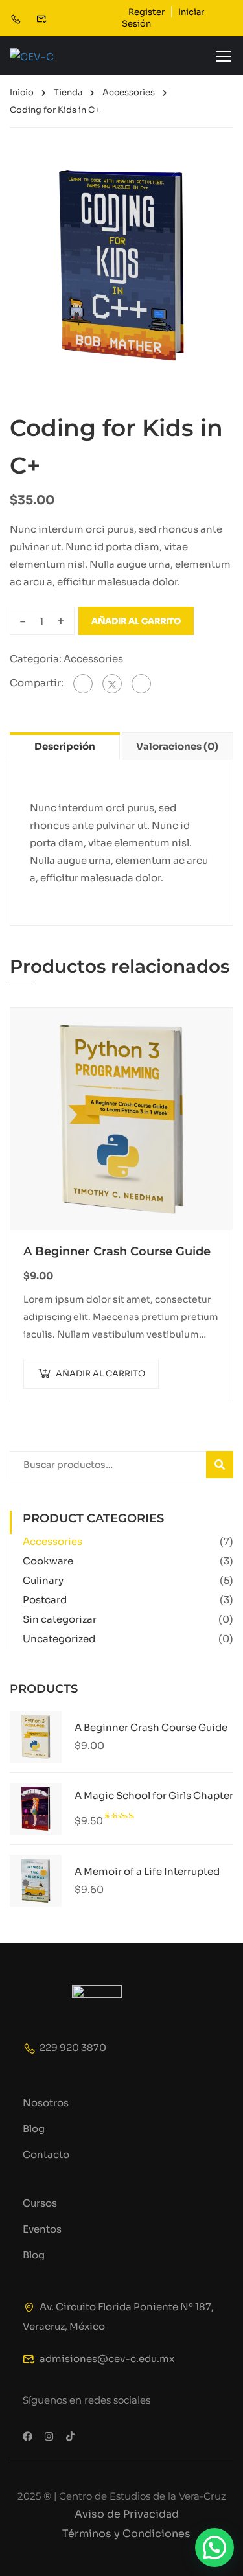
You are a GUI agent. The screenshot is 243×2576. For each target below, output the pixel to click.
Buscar (225, 1464)
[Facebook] (83, 684)
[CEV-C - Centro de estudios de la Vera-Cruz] (52, 56)
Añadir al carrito (136, 621)
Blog (34, 2129)
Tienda (68, 92)
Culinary (43, 1580)
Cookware (48, 1561)
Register (146, 12)
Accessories (129, 92)
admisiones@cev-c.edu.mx (107, 2359)
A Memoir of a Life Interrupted (147, 1871)
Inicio (22, 92)
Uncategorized (59, 1639)
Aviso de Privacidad (127, 2514)
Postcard (45, 1600)
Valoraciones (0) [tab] (177, 746)
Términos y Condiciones (126, 2534)
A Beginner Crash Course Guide (117, 1251)
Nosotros (46, 2103)
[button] (214, 2547)
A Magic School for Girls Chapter (154, 1795)
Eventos (42, 2229)
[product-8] (121, 265)
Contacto (46, 2154)
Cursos (40, 2203)
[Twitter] (112, 684)
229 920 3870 (73, 2048)
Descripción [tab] (65, 746)
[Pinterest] (141, 684)
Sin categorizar (60, 1619)
